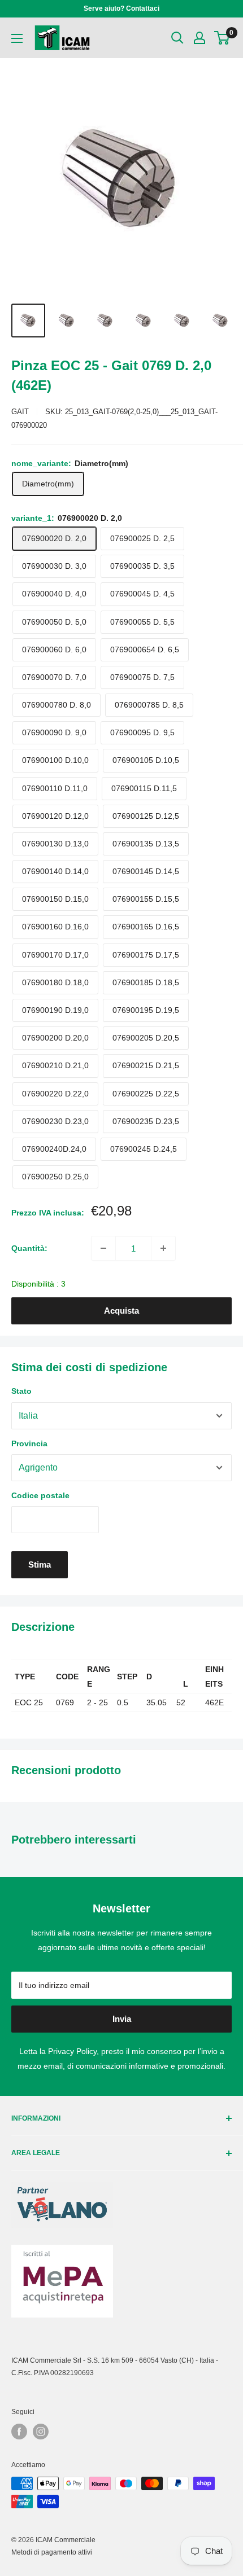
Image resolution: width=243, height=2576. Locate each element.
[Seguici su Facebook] (19, 2432)
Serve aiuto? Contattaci (121, 8)
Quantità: (29, 1248)
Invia (122, 2019)
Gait (20, 412)
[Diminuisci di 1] (103, 1248)
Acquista (121, 1311)
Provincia (29, 1443)
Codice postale (40, 1495)
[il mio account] (199, 38)
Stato (21, 1391)
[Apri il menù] (17, 38)
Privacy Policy (72, 2051)
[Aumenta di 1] (163, 1248)
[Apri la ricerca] (177, 38)
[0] (222, 38)
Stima (40, 1565)
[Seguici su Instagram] (41, 2432)
